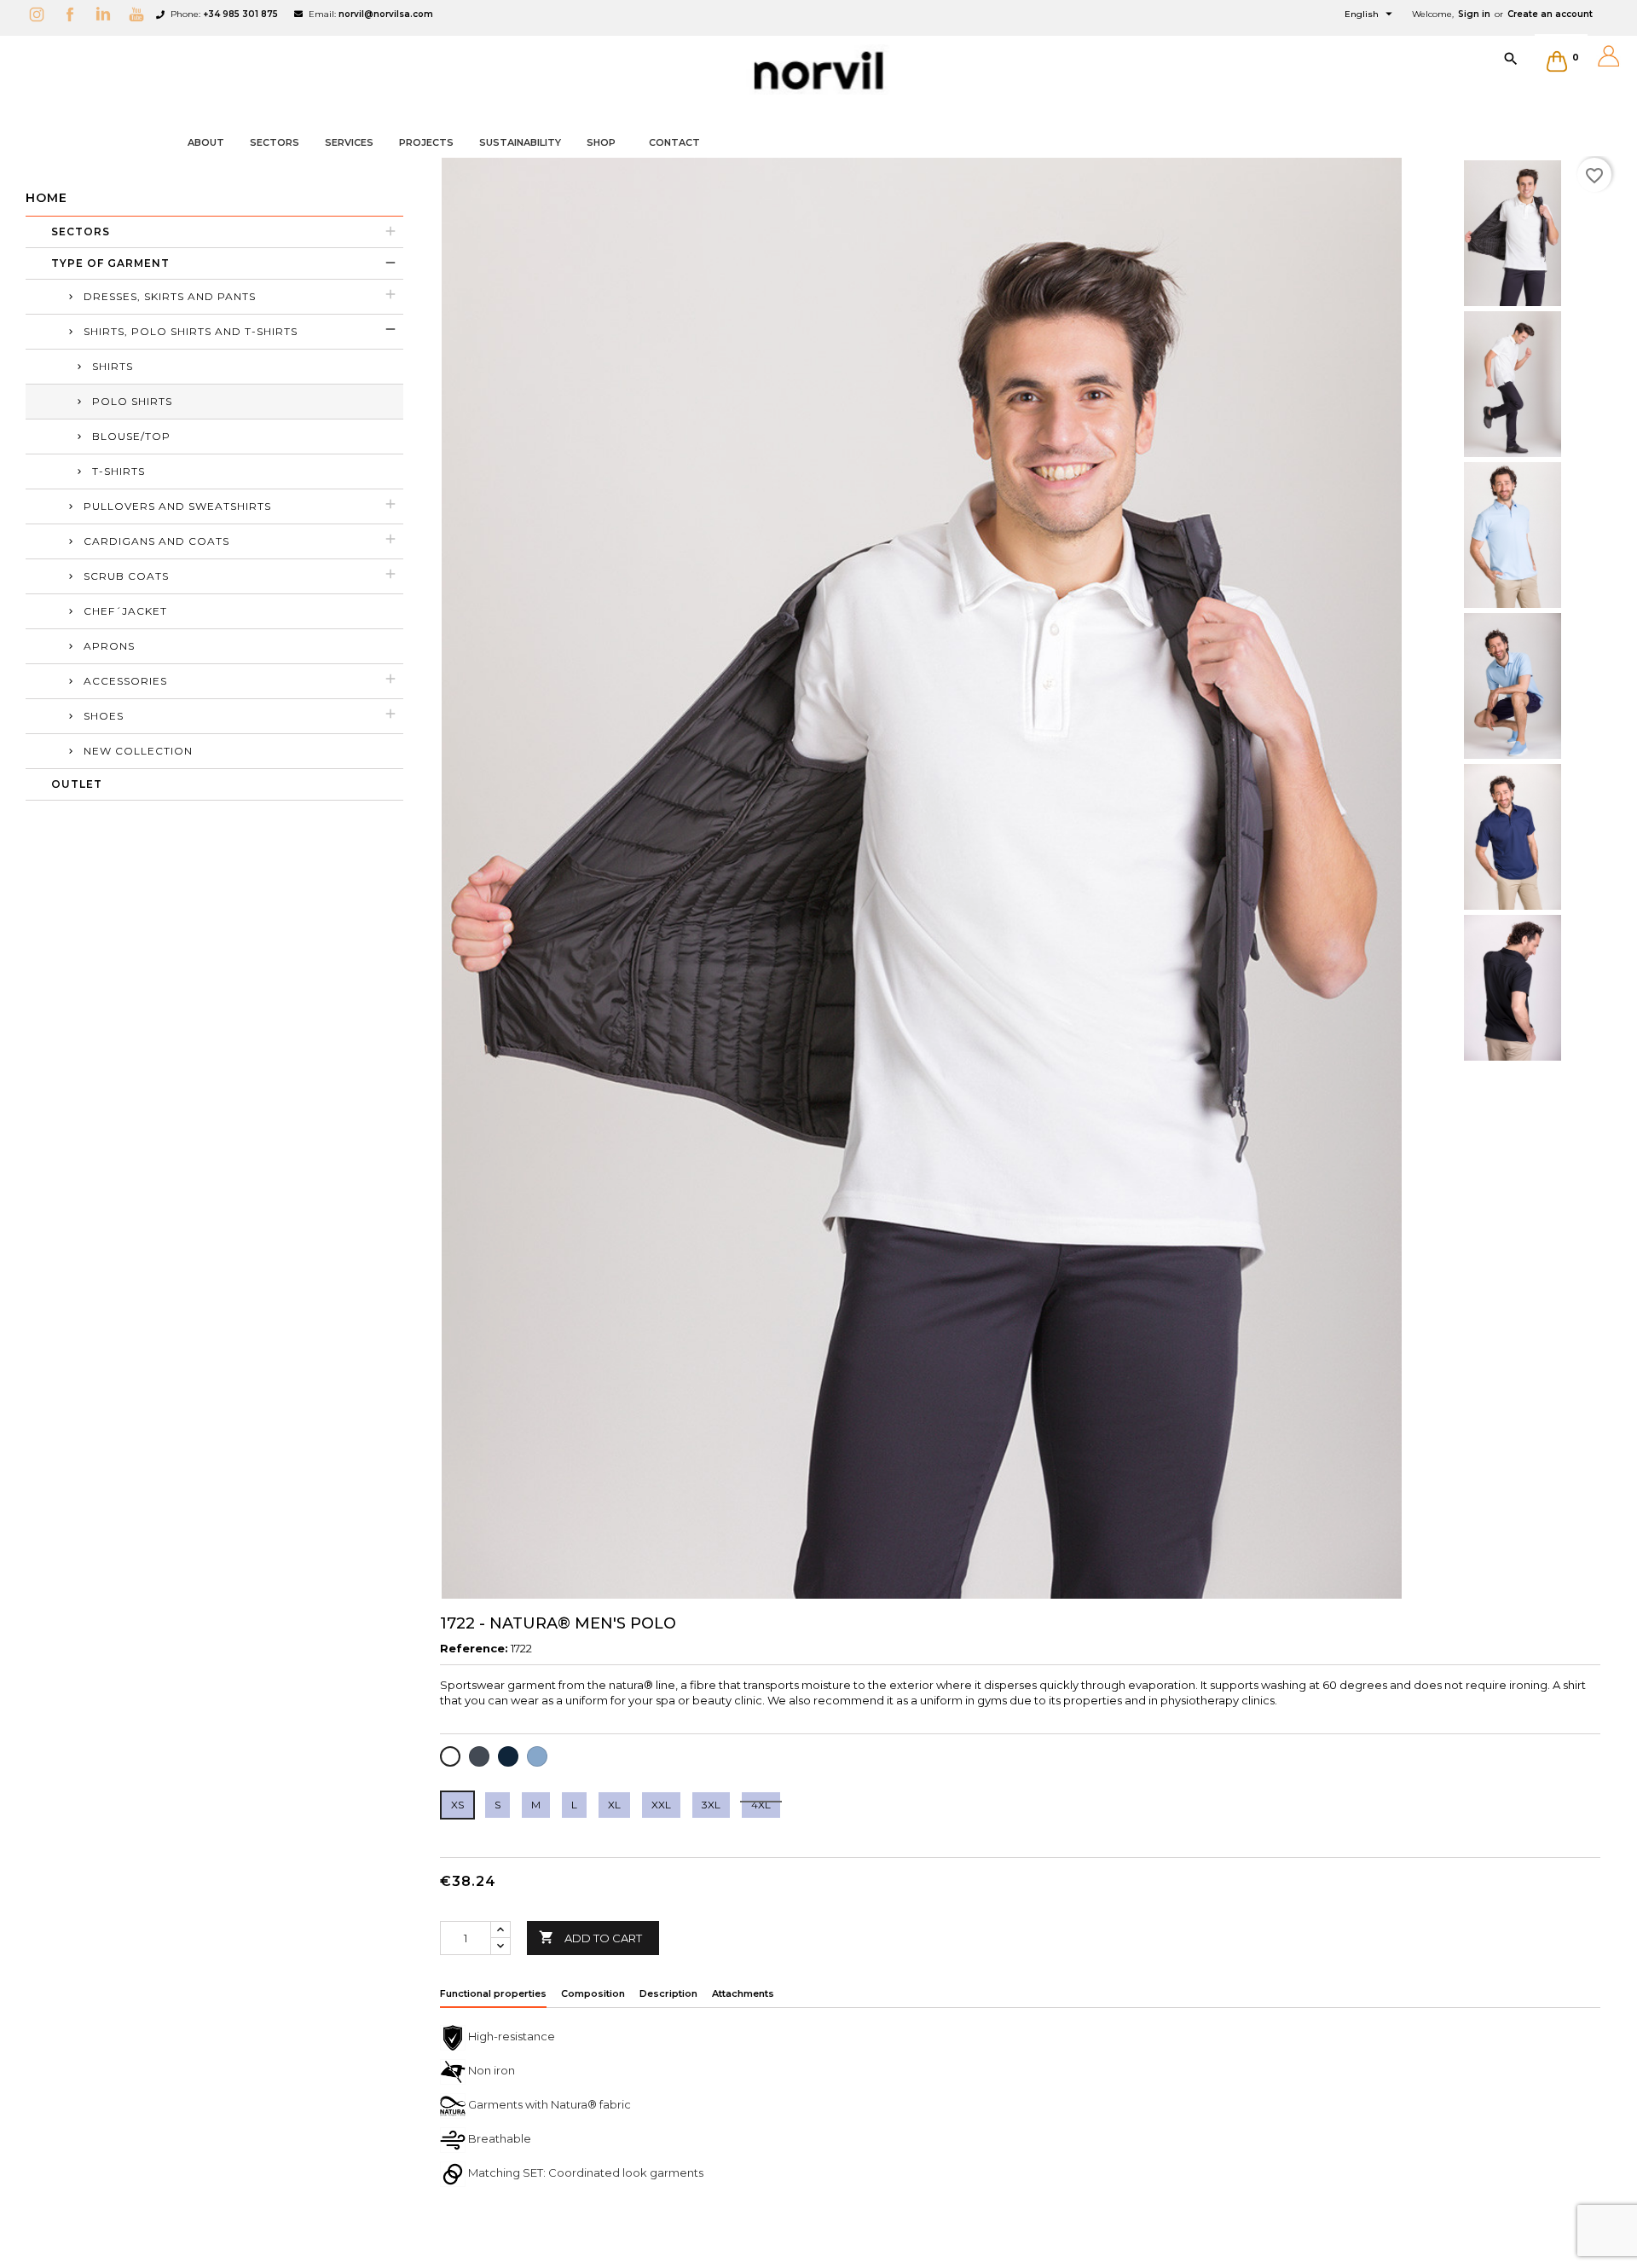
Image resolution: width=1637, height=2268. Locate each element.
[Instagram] (41, 14)
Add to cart (590, 1937)
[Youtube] (141, 14)
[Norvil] (818, 71)
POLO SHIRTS (132, 401)
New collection (138, 751)
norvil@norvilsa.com (386, 14)
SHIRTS (113, 366)
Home (46, 198)
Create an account (1550, 14)
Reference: (474, 1648)
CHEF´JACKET (125, 611)
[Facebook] (74, 14)
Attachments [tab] (743, 1993)
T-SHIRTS (119, 471)
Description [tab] (668, 1993)
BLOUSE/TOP (131, 436)
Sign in (1474, 14)
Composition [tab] (593, 1993)
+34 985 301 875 (240, 14)
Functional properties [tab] (493, 1993)
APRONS (109, 646)
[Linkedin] (107, 14)
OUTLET (77, 784)
